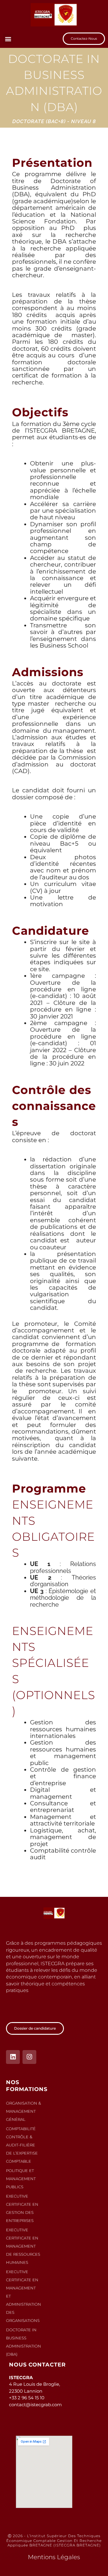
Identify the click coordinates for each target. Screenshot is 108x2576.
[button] (8, 39)
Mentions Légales (54, 2557)
